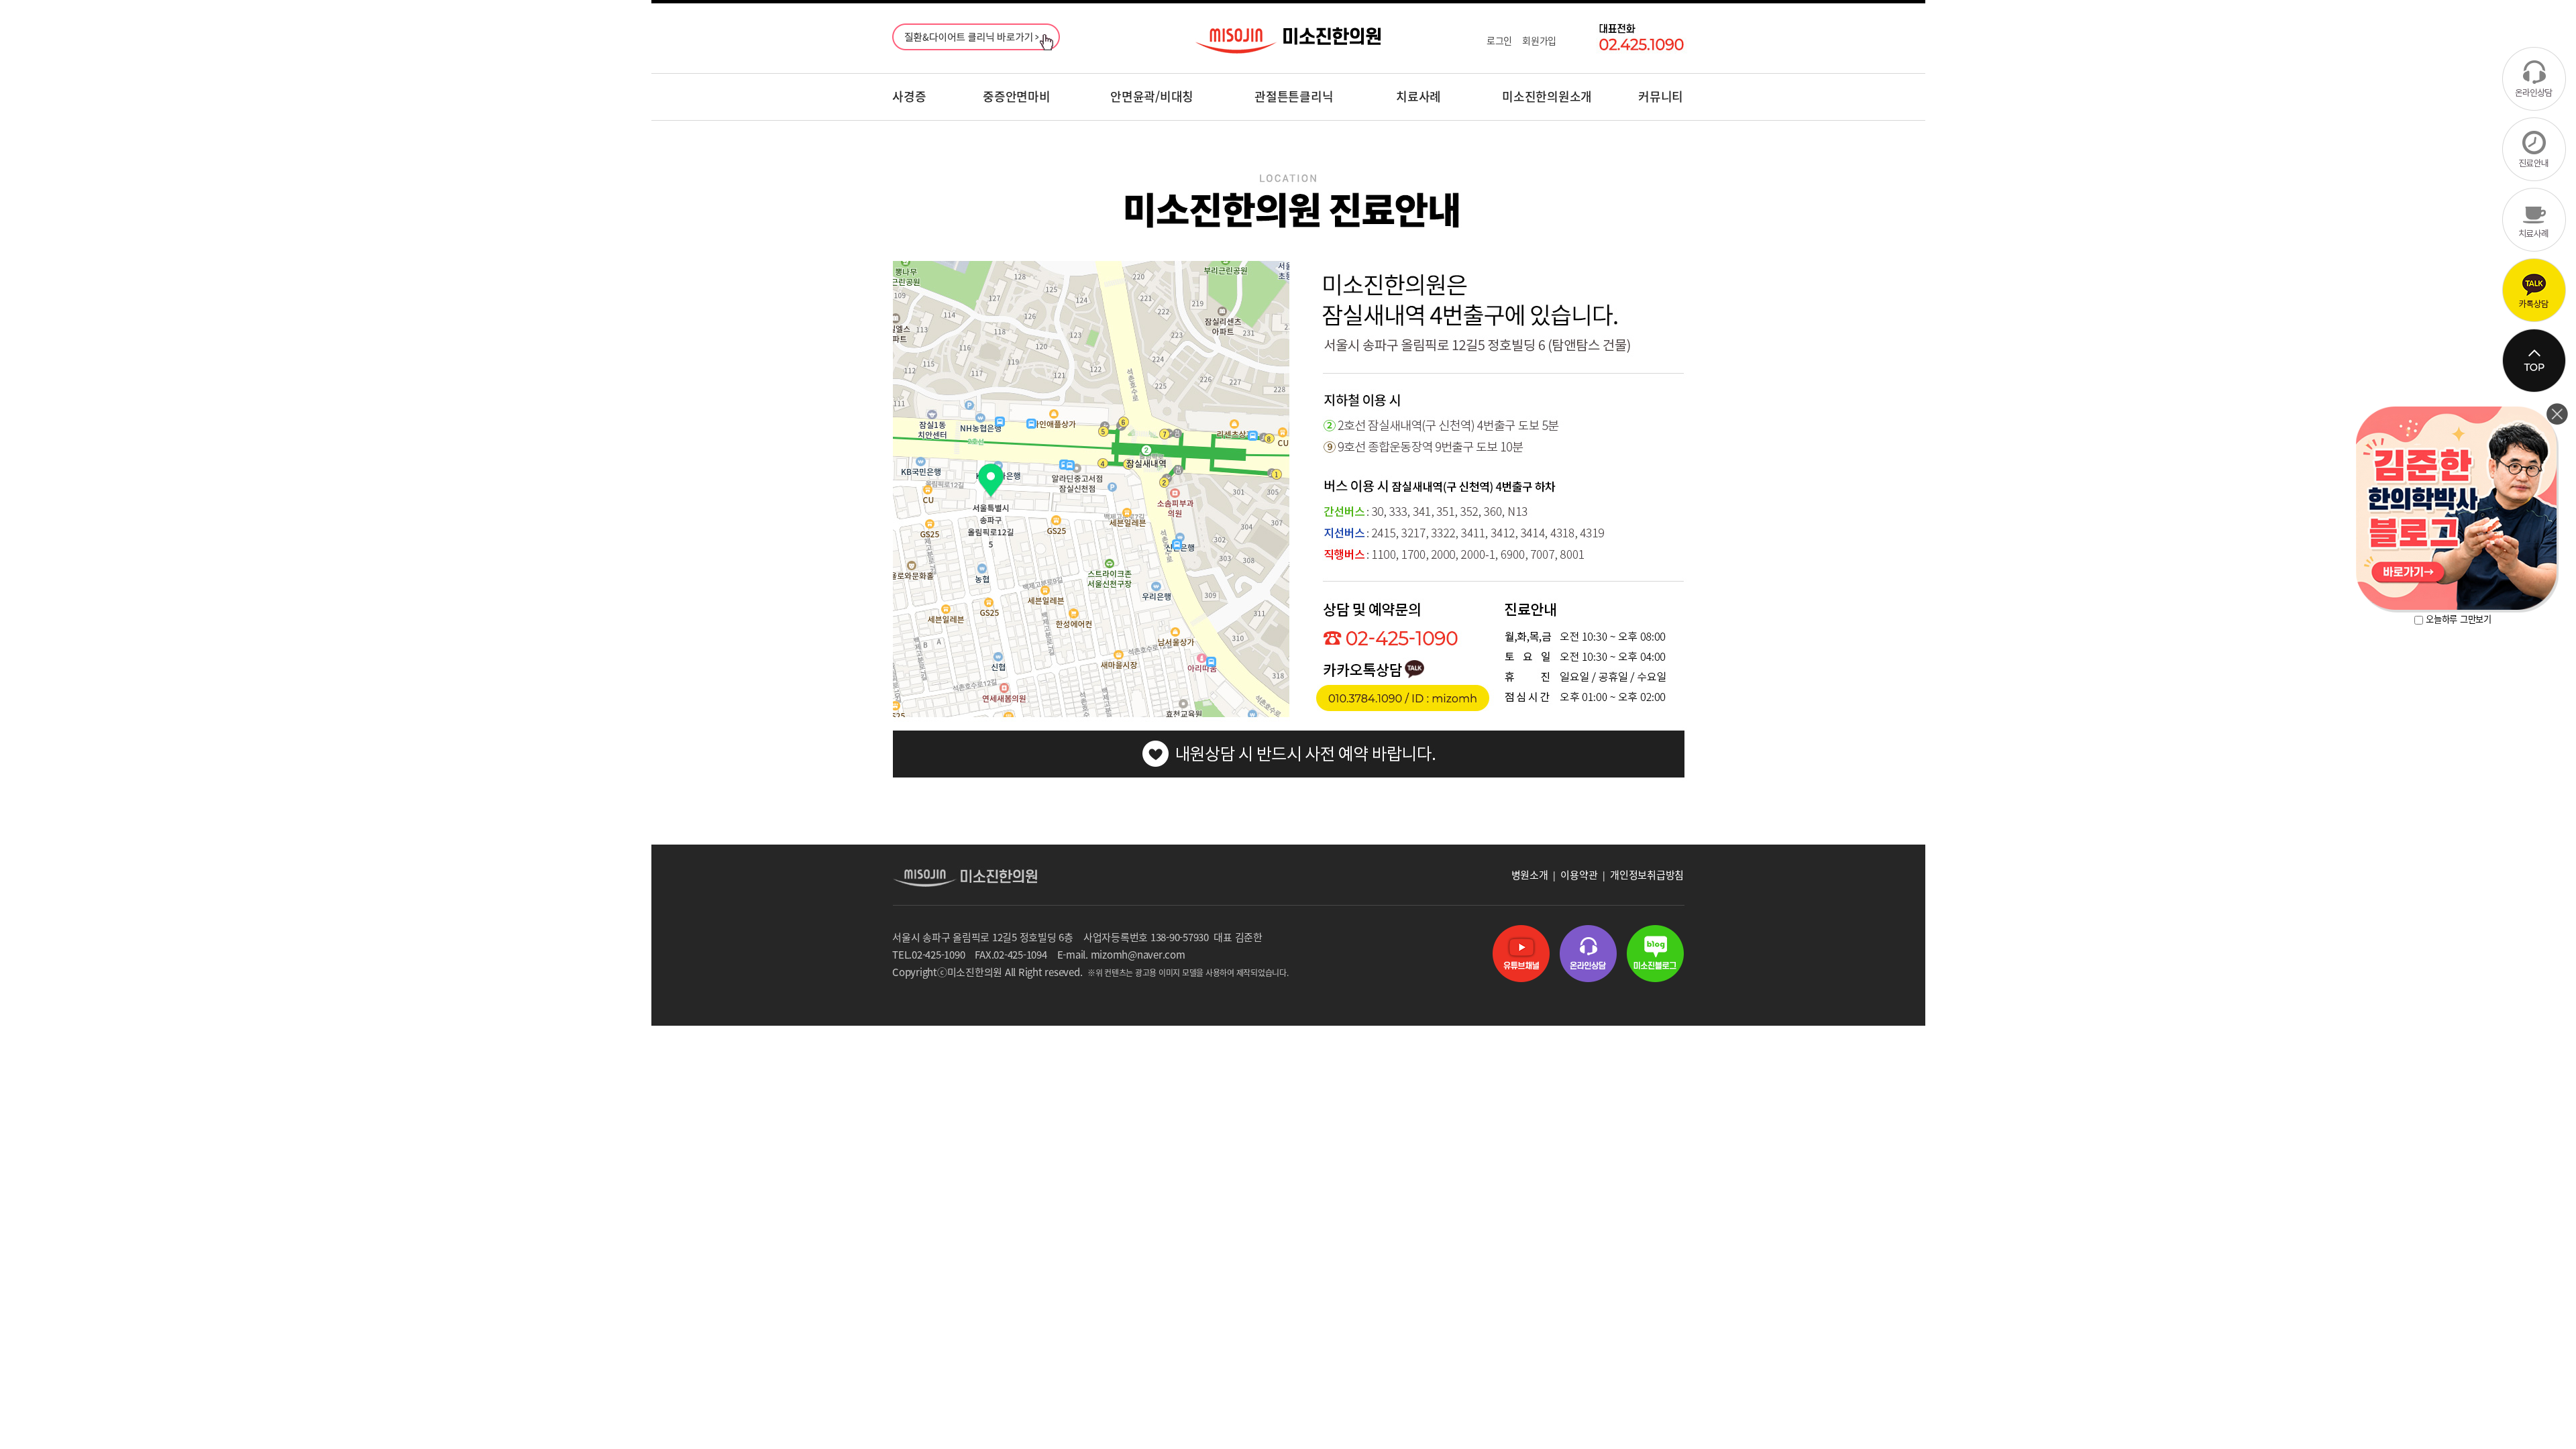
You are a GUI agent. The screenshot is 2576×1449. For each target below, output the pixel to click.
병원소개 (1530, 875)
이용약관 (1579, 875)
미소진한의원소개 (1547, 96)
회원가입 (1539, 40)
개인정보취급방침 (1647, 875)
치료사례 (1418, 96)
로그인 (1499, 40)
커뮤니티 (1661, 96)
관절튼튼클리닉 (1294, 96)
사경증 (909, 96)
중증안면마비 (1017, 96)
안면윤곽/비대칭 (1152, 96)
